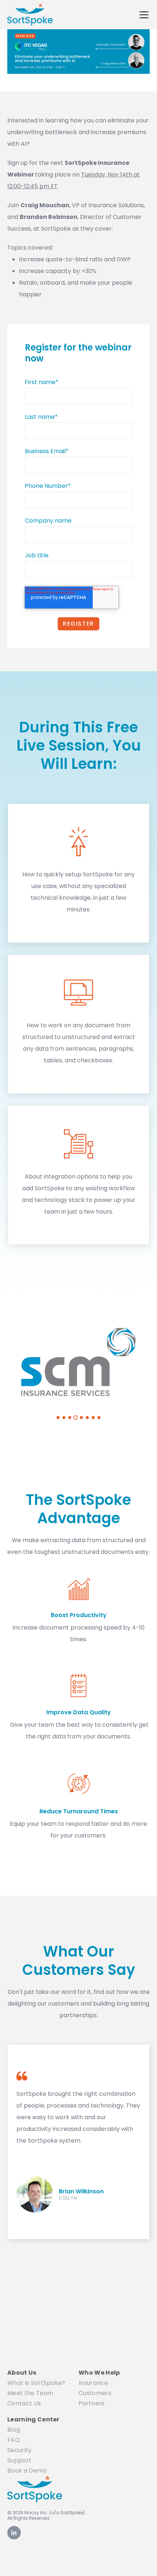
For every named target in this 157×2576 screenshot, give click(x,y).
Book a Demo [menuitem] (27, 2471)
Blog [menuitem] (14, 2430)
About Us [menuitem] (22, 2373)
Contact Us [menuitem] (24, 2403)
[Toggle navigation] (144, 15)
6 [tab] (87, 1418)
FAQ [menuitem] (14, 2440)
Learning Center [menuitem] (33, 2419)
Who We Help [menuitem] (99, 2373)
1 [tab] (58, 1418)
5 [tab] (81, 1418)
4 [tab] (76, 1418)
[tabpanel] (78, 1362)
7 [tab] (93, 1418)
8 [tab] (99, 1418)
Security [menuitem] (20, 2450)
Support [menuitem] (19, 2460)
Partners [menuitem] (92, 2403)
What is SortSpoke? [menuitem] (36, 2383)
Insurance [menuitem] (93, 2383)
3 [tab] (70, 1418)
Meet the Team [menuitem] (30, 2393)
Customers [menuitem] (95, 2393)
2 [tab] (64, 1418)
